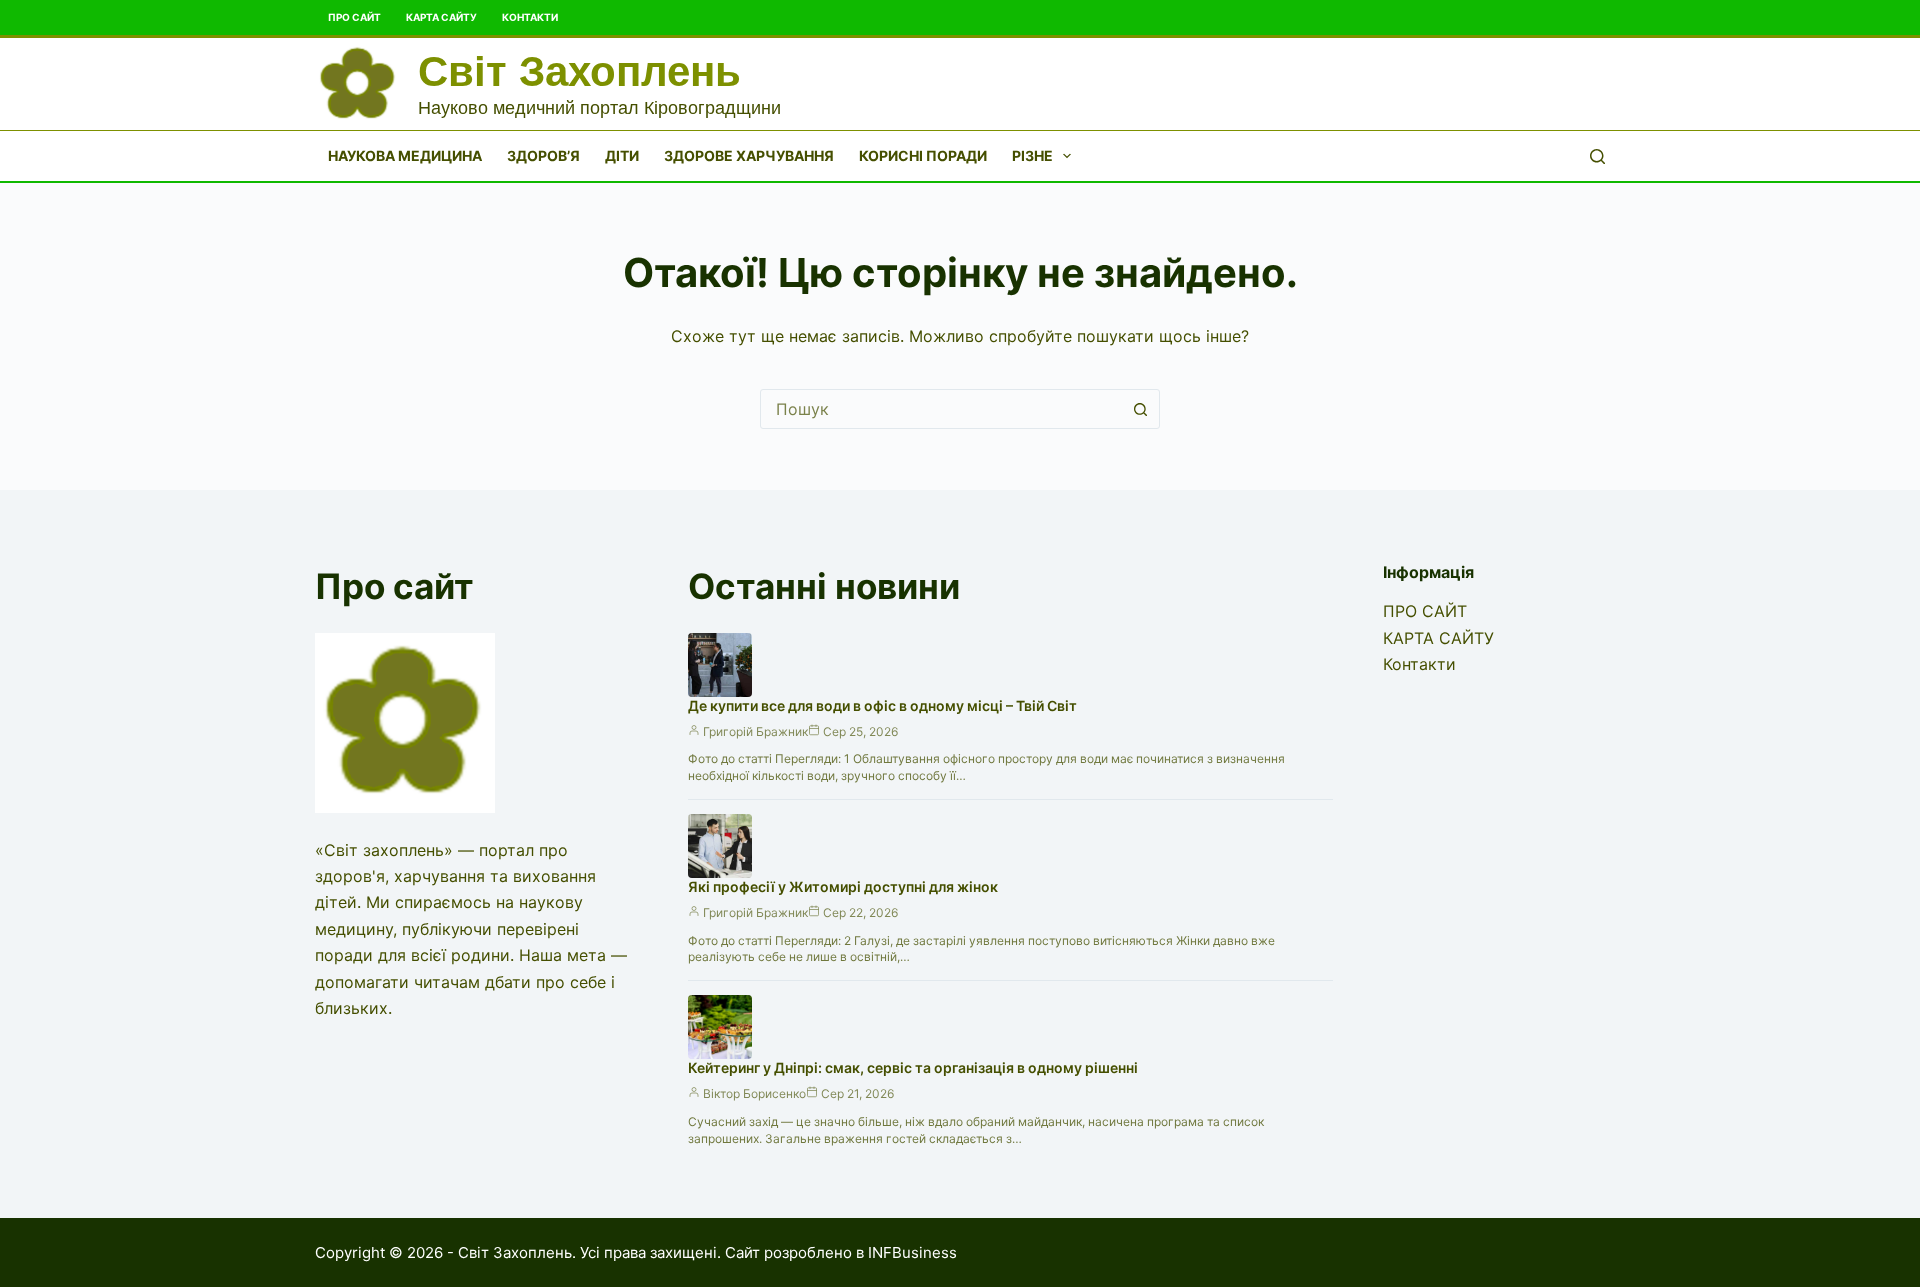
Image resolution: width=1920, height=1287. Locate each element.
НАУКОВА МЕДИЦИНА (405, 155)
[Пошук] (1597, 156)
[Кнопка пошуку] (1140, 409)
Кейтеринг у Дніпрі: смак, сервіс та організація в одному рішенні (913, 1067)
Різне (1032, 155)
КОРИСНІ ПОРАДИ (923, 155)
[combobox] (941, 409)
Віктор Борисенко (754, 1093)
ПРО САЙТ (354, 17)
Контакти (530, 17)
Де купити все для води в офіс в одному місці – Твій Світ (882, 705)
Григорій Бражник (755, 731)
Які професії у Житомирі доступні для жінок (843, 886)
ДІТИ (622, 155)
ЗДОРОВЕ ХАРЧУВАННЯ (749, 155)
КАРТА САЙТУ (441, 17)
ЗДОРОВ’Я (543, 155)
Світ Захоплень (579, 71)
